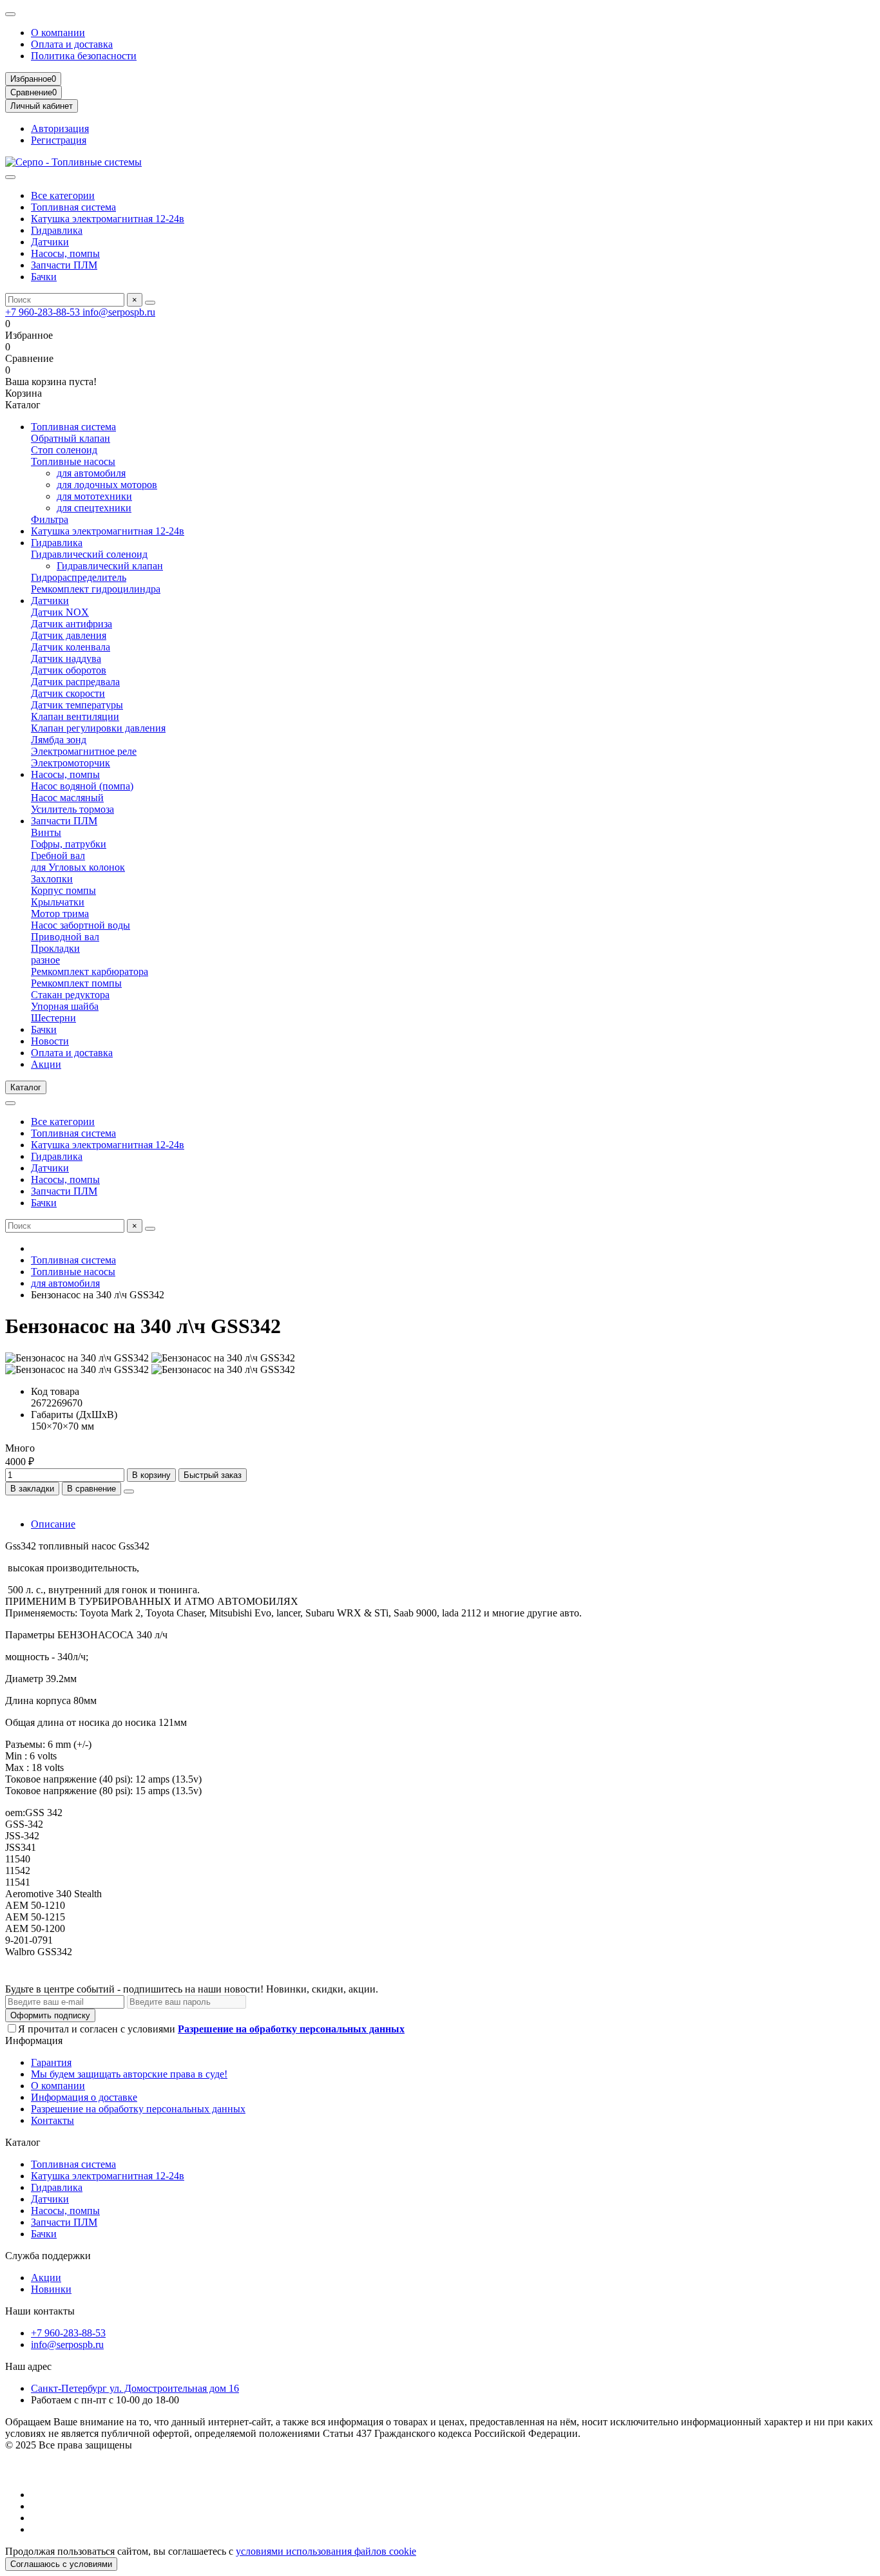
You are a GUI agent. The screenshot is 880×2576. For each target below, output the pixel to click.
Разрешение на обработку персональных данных (138, 2109)
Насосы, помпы (65, 253)
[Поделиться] (129, 1492)
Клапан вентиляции (75, 716)
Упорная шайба (65, 1006)
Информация (34, 2041)
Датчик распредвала (75, 682)
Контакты (53, 2120)
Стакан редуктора (70, 995)
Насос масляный (67, 798)
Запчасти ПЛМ (64, 265)
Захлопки (52, 879)
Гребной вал (58, 856)
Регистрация (59, 140)
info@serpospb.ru (119, 312)
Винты (46, 832)
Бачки (44, 277)
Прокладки (55, 948)
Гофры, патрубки (69, 844)
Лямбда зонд (59, 740)
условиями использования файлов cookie (326, 2551)
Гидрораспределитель (79, 577)
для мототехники (94, 496)
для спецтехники (94, 508)
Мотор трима (60, 914)
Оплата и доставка (72, 44)
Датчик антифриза (72, 624)
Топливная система (73, 207)
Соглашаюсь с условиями (61, 2564)
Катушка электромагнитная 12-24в (108, 219)
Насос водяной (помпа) (82, 786)
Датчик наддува (66, 658)
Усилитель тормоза (72, 809)
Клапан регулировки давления (98, 728)
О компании (58, 33)
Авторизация (60, 128)
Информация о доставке (84, 2097)
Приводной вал (65, 937)
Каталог (23, 2142)
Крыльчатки (58, 902)
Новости (50, 1041)
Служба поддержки (48, 2256)
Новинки (51, 2289)
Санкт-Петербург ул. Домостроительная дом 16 (135, 2388)
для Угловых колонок (78, 867)
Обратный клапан (71, 438)
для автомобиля (91, 473)
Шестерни (53, 1018)
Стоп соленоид (64, 450)
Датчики (50, 242)
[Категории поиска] (10, 177)
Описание (53, 1524)
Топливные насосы (73, 461)
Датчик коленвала (71, 647)
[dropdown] (10, 14)
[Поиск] (150, 303)
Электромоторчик (71, 763)
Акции (46, 1064)
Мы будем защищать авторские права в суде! (129, 2074)
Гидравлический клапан (110, 566)
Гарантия (51, 2062)
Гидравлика (57, 230)
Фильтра (50, 519)
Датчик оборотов (69, 670)
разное (45, 960)
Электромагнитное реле (84, 751)
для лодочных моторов (107, 485)
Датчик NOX (60, 612)
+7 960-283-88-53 (44, 312)
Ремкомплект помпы (76, 983)
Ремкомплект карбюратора (90, 971)
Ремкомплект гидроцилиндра (96, 589)
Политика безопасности (84, 56)
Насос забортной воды (81, 925)
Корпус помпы (63, 890)
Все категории (63, 195)
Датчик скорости (68, 693)
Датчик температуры (77, 705)
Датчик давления (69, 635)
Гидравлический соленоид (89, 554)
